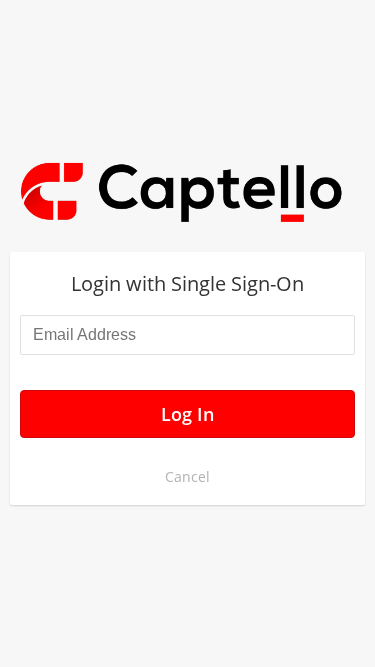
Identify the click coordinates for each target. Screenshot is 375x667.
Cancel (187, 476)
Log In (187, 414)
